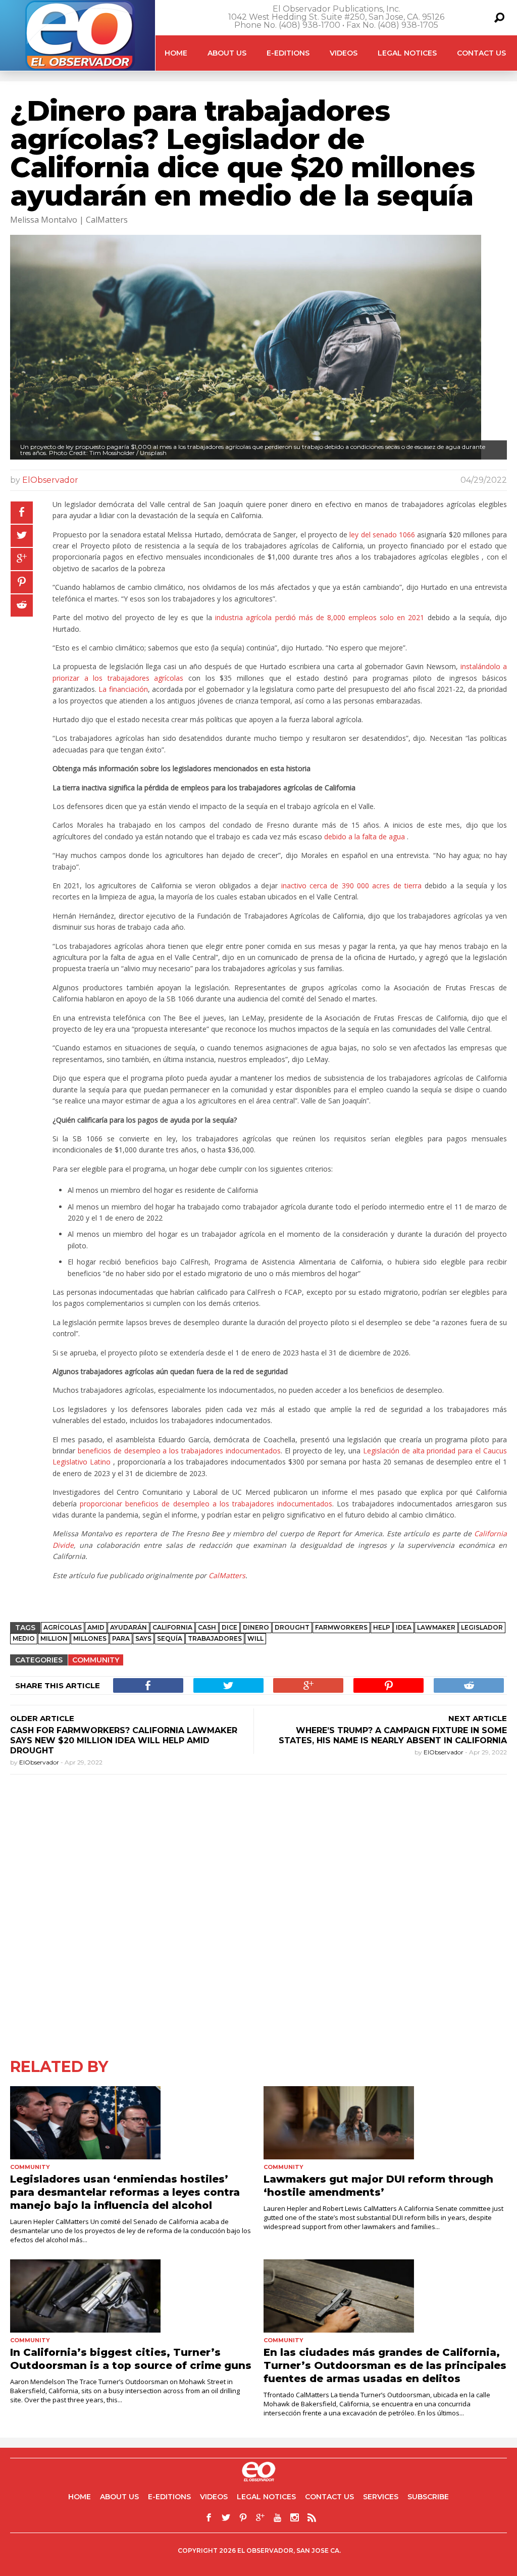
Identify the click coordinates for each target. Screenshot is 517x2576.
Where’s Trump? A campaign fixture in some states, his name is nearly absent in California (393, 1735)
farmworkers (341, 1627)
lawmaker (436, 1627)
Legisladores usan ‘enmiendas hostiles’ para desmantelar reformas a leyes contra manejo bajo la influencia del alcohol (125, 2192)
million (54, 1638)
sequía (170, 1638)
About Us (227, 53)
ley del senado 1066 (382, 535)
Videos (344, 53)
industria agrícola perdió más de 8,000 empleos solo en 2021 (320, 617)
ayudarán (128, 1627)
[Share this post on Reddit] (22, 605)
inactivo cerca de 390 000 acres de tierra (351, 886)
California (172, 1627)
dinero (256, 1627)
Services (381, 2497)
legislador (482, 1627)
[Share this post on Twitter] (22, 536)
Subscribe (428, 2497)
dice (229, 1627)
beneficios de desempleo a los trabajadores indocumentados (179, 1451)
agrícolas (63, 1627)
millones (90, 1638)
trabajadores (215, 1638)
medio (24, 1638)
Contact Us (481, 53)
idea (404, 1627)
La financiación (123, 689)
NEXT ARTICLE (478, 1718)
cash (207, 1627)
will (255, 1638)
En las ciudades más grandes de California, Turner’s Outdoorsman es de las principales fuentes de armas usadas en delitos (385, 2365)
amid (96, 1627)
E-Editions (288, 53)
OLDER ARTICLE (42, 1718)
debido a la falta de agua (365, 837)
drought (292, 1627)
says (143, 1638)
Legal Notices (407, 53)
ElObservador (50, 480)
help (382, 1627)
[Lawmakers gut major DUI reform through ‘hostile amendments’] (385, 2123)
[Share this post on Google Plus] (22, 559)
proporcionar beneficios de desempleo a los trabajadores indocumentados (206, 1504)
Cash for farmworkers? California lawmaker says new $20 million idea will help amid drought (124, 1740)
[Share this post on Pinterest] (22, 582)
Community (96, 1660)
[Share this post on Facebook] (22, 513)
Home (176, 53)
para (121, 1638)
